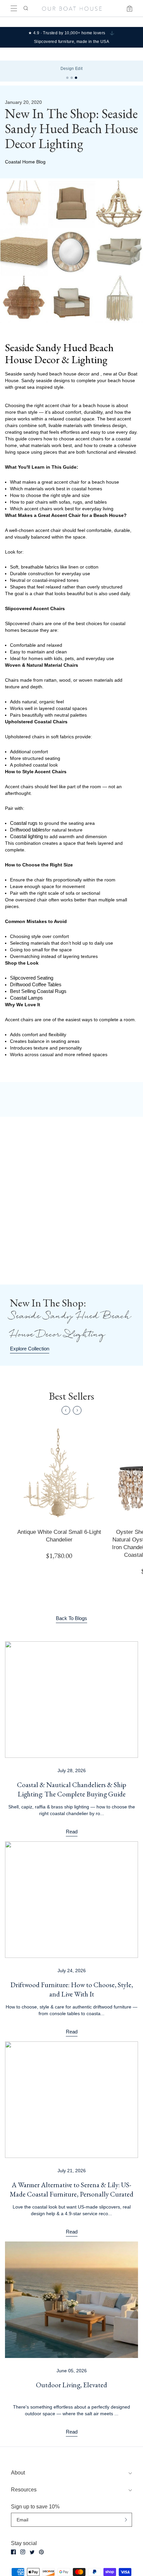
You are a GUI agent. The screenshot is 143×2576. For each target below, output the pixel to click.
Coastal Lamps (26, 998)
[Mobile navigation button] (14, 8)
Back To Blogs (71, 1618)
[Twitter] (32, 2552)
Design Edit (72, 69)
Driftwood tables (27, 830)
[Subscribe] (126, 2520)
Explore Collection (30, 1349)
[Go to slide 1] (67, 78)
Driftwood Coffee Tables (36, 984)
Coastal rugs (24, 823)
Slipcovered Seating (32, 978)
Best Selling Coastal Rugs (38, 991)
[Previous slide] (66, 1410)
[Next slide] (77, 1410)
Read (72, 1832)
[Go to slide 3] (76, 78)
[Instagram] (23, 2552)
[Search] (25, 8)
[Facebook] (13, 2552)
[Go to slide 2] (72, 78)
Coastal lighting (26, 836)
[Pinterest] (41, 2552)
